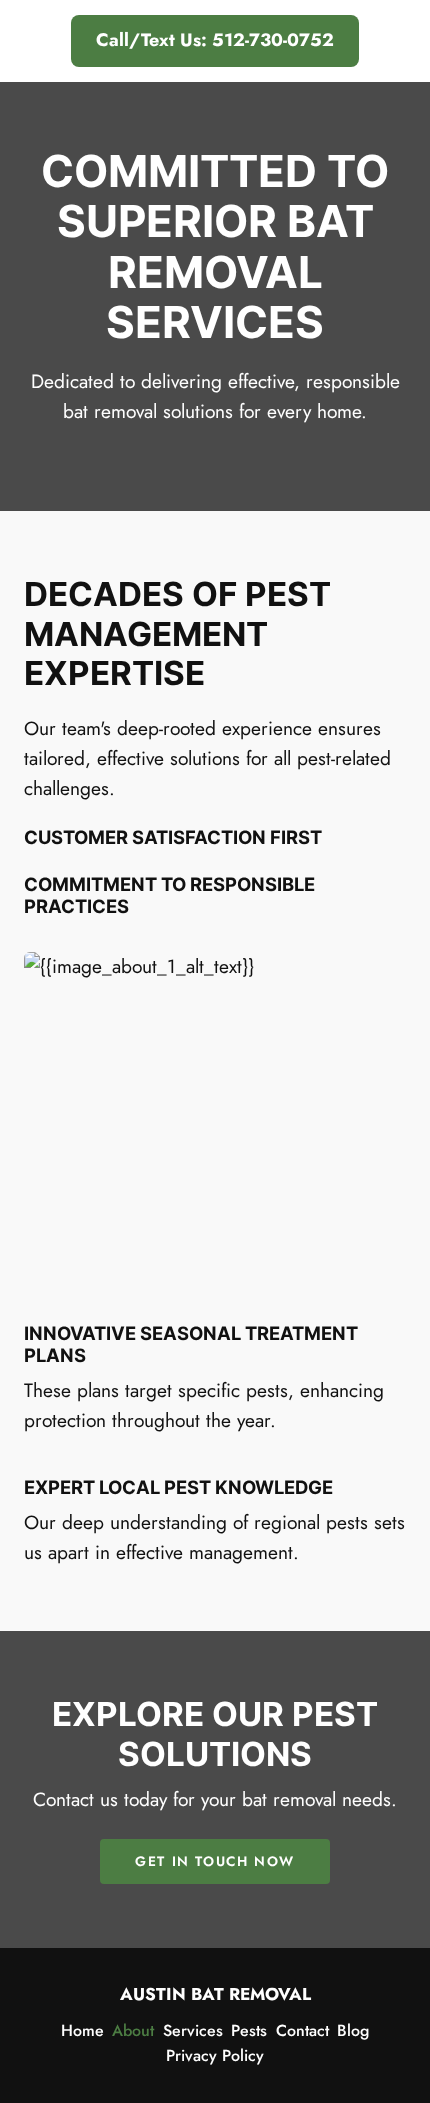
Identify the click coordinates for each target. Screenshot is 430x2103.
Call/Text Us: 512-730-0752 (215, 40)
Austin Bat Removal (215, 1994)
